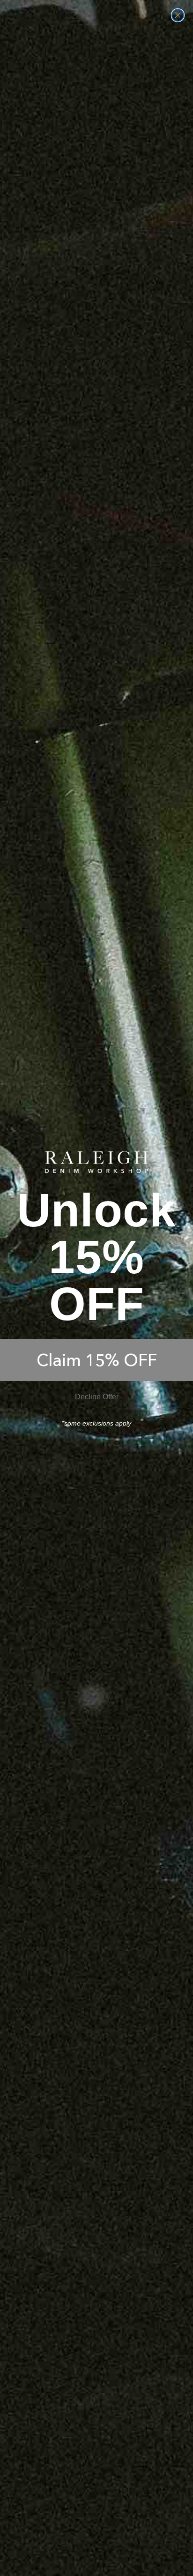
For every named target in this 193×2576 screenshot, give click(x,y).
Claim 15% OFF (97, 1360)
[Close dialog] (178, 15)
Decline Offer (97, 1397)
